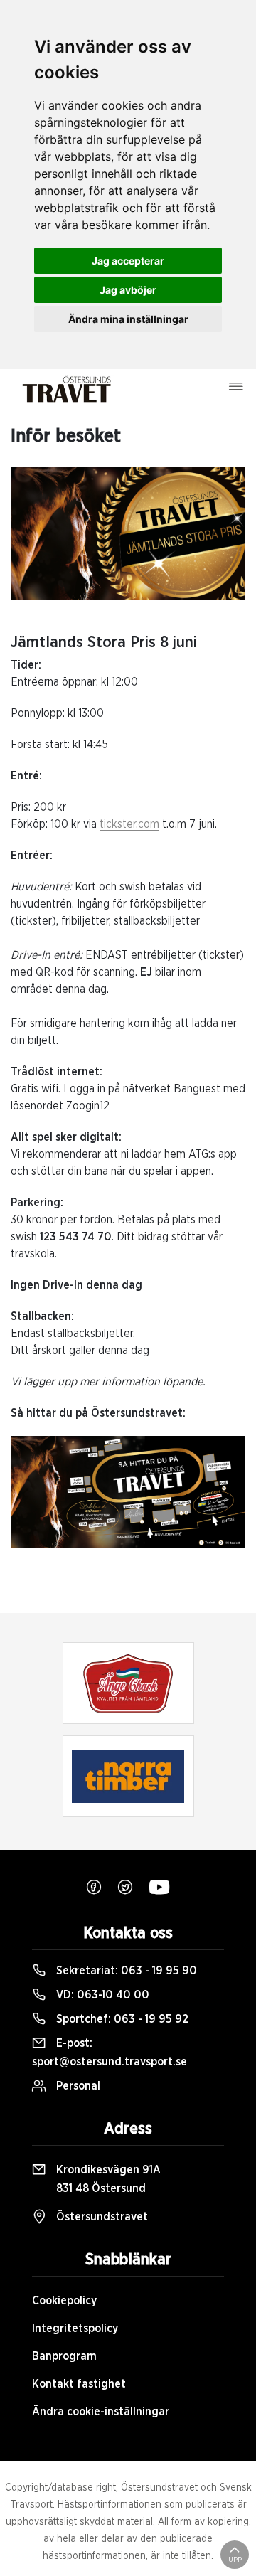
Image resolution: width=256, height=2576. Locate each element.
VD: (101, 1995)
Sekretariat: (125, 1971)
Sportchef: (121, 2019)
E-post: (110, 2053)
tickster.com (129, 824)
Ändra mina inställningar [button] (128, 319)
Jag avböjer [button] (128, 290)
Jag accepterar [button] (128, 261)
